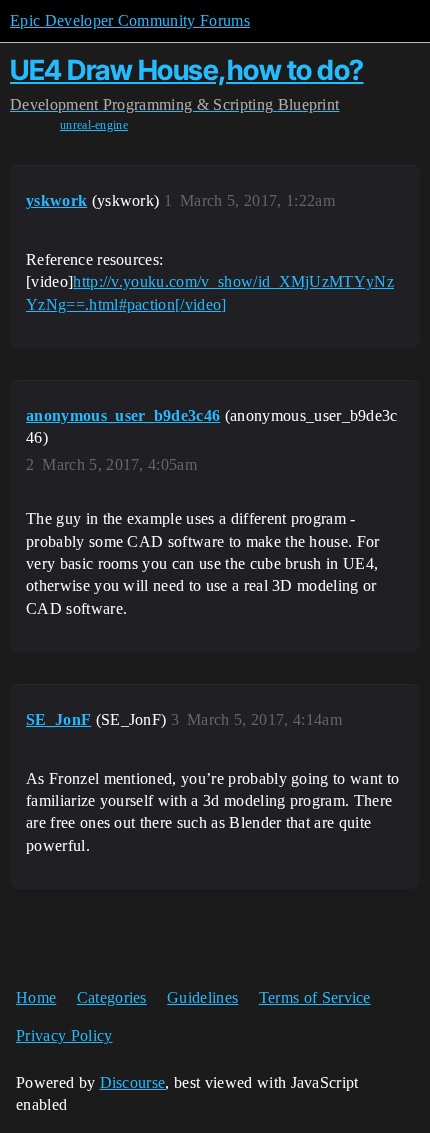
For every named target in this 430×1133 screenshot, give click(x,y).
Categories (112, 997)
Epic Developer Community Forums (130, 20)
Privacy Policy (64, 1035)
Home (36, 997)
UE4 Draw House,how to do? (187, 70)
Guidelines (202, 997)
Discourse (133, 1082)
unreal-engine (94, 125)
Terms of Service (315, 997)
